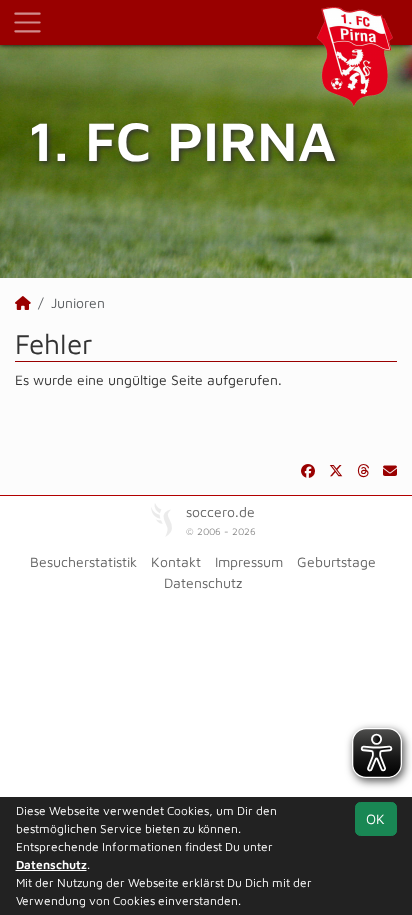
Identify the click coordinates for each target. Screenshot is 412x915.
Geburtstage (336, 561)
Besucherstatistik (83, 561)
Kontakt (176, 561)
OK (375, 818)
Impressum (249, 561)
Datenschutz (203, 582)
